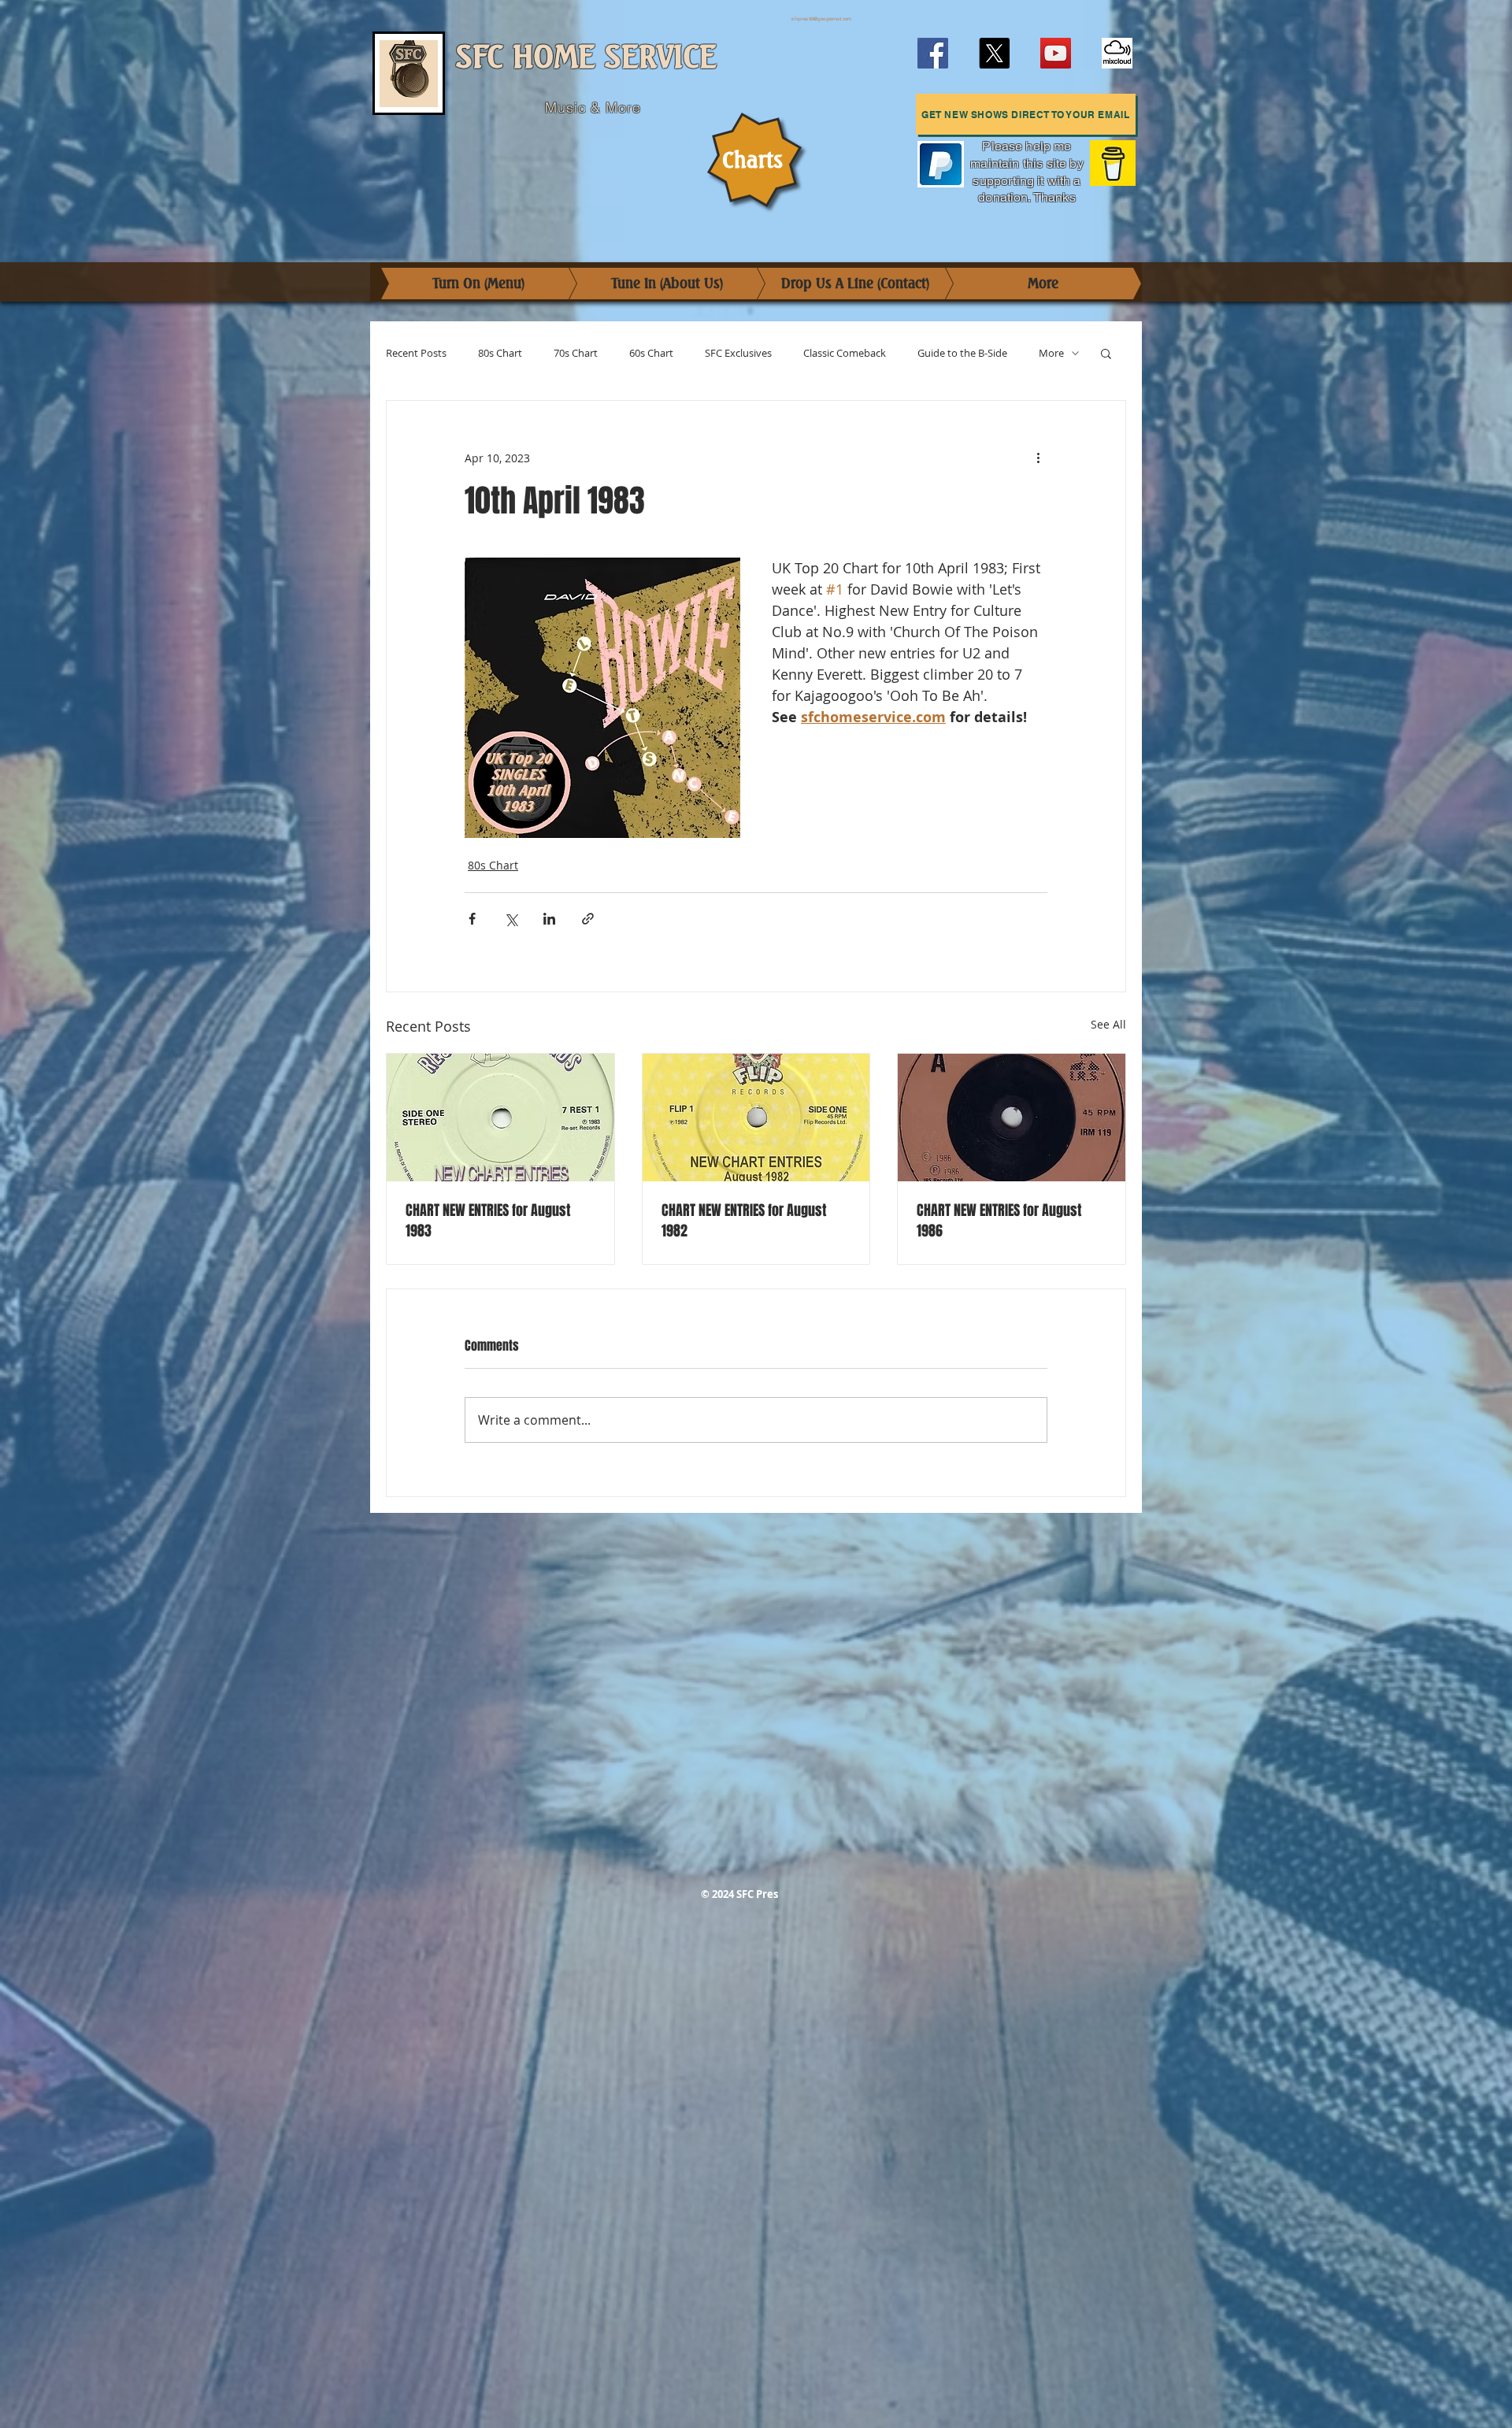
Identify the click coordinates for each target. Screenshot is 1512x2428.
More (1051, 353)
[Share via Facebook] (472, 919)
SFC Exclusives (738, 353)
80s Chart (500, 353)
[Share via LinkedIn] (549, 919)
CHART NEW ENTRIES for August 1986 (999, 1221)
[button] (1026, 114)
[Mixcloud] (1117, 53)
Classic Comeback (845, 353)
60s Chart (651, 353)
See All (1108, 1024)
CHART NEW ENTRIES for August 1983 (488, 1221)
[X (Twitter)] (994, 53)
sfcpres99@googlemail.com (821, 19)
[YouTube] (1056, 53)
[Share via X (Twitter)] (511, 919)
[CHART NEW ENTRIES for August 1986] (1012, 1118)
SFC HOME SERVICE (586, 57)
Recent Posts (416, 353)
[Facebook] (933, 53)
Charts (752, 160)
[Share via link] (588, 919)
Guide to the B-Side (962, 353)
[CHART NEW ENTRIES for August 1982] (756, 1118)
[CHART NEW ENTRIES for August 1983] (500, 1118)
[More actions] (1038, 458)
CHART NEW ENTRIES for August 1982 (744, 1221)
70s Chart (576, 353)
